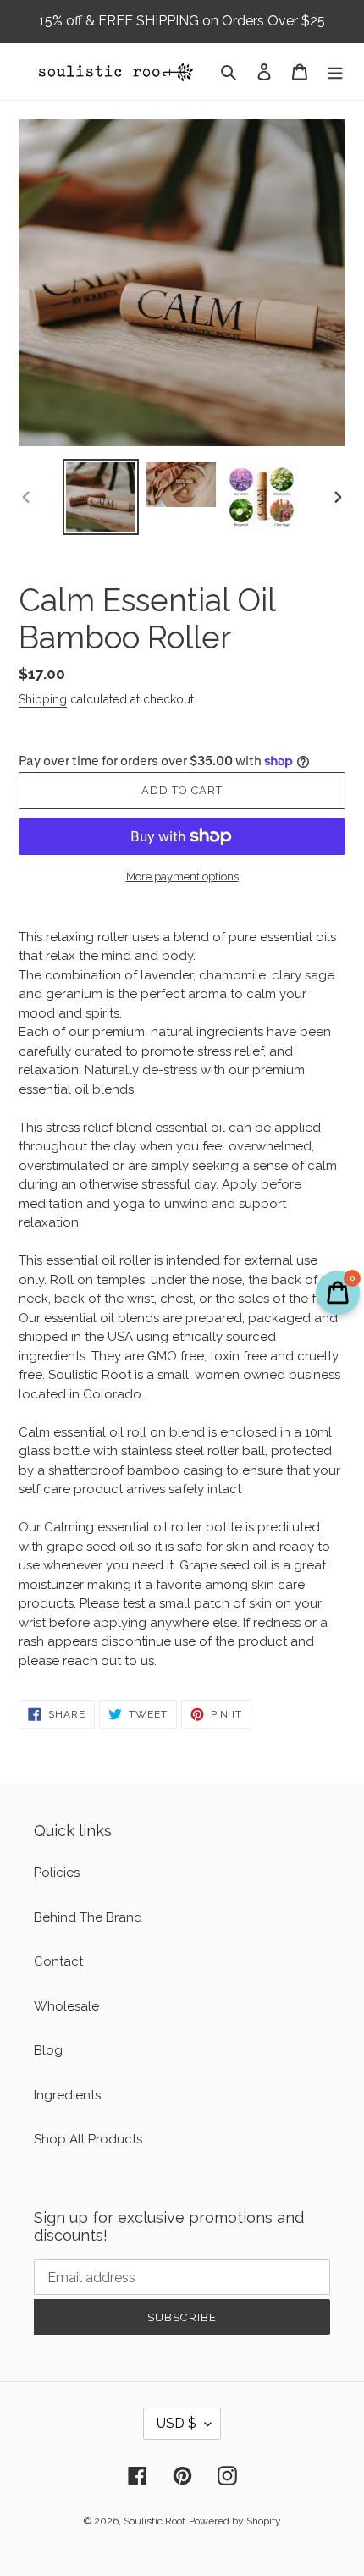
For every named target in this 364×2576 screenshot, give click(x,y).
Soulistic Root (154, 2521)
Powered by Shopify (235, 2521)
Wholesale (66, 2006)
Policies (57, 1873)
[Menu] (335, 72)
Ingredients (67, 2095)
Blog (48, 2050)
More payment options (182, 877)
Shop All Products (88, 2139)
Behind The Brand (88, 1917)
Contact (58, 1961)
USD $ (176, 2423)
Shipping (43, 699)
